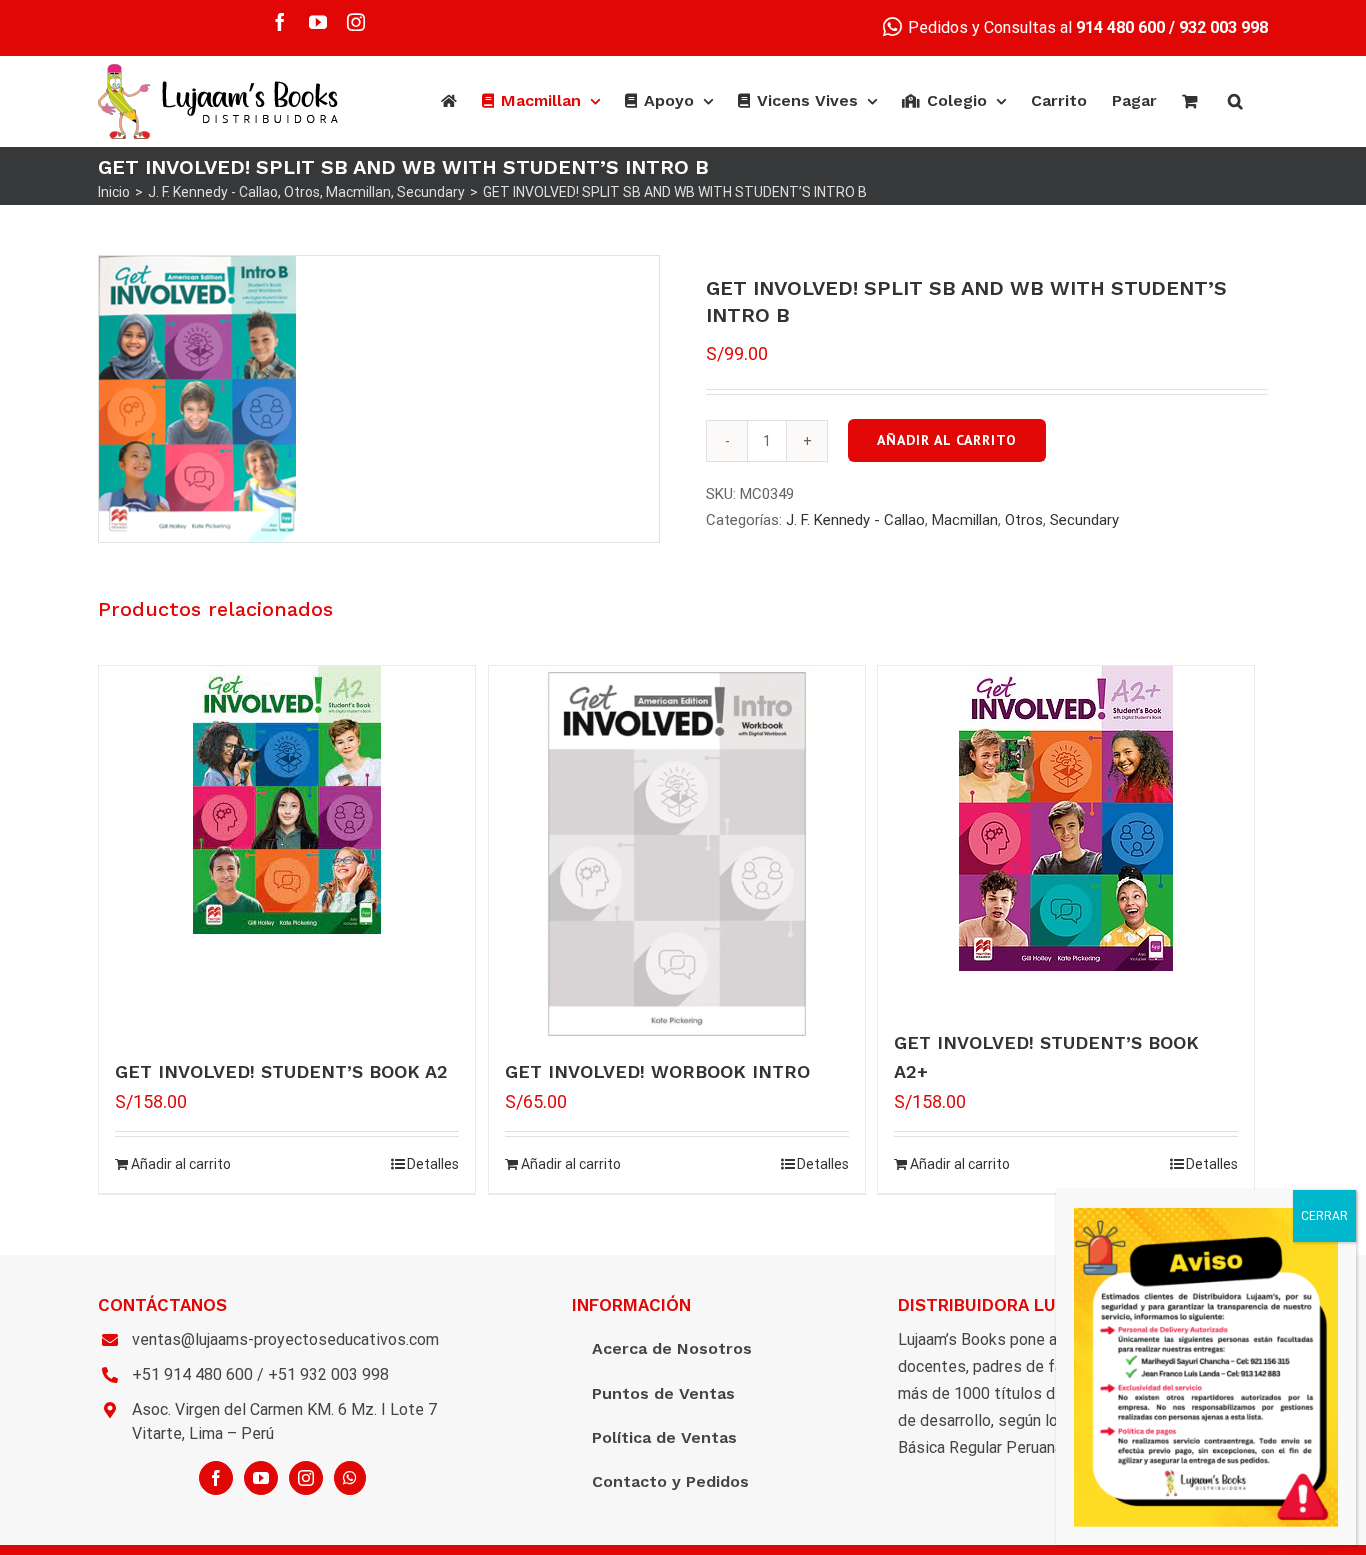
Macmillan (965, 520)
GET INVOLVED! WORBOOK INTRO (657, 1071)
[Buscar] (1235, 101)
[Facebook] (216, 1478)
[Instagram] (306, 1478)
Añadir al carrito (947, 440)
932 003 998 (1223, 27)
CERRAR (1324, 1216)
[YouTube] (261, 1478)
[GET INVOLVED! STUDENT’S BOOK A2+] (1066, 818)
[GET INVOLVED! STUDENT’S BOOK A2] (287, 800)
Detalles (433, 1164)
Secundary (1084, 520)
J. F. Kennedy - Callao (855, 520)
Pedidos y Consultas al (1034, 27)
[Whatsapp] (350, 1478)
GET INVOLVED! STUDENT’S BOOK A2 (281, 1071)
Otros (1024, 520)
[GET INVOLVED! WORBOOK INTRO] (677, 854)
